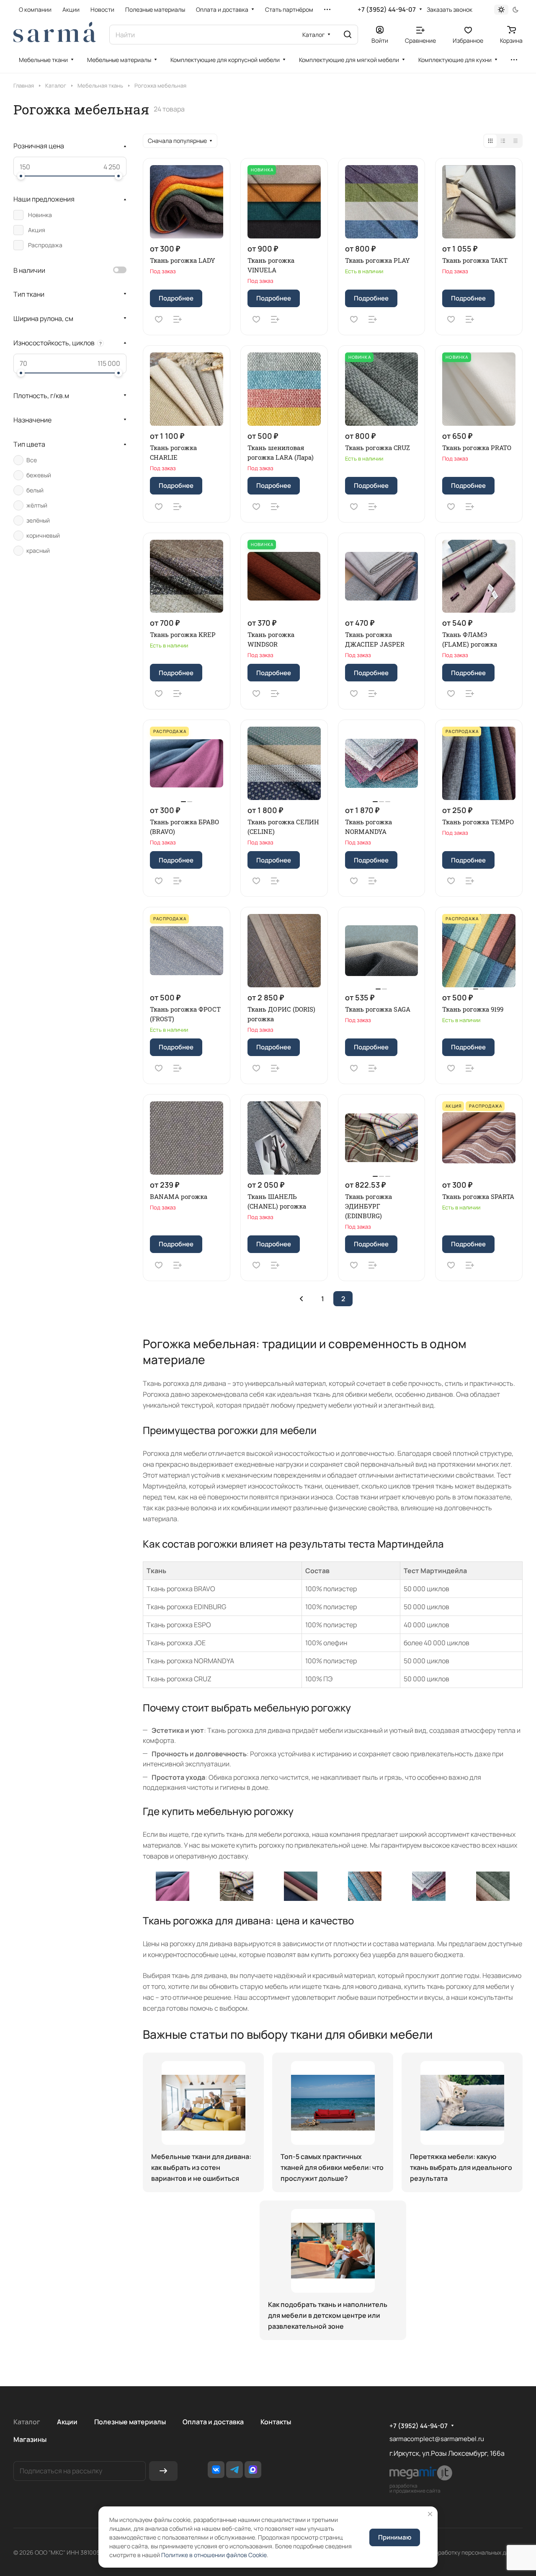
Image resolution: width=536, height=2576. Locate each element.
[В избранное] (159, 319)
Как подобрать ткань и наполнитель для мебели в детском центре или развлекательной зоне (328, 2315)
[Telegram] (234, 2470)
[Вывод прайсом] (515, 141)
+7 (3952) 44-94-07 (387, 10)
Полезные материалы (130, 2422)
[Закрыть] (430, 2514)
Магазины (30, 2439)
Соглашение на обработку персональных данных (455, 2552)
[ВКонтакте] (216, 2470)
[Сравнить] (178, 319)
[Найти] (348, 35)
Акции (67, 2422)
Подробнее (176, 298)
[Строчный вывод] (503, 141)
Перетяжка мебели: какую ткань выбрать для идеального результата (461, 2167)
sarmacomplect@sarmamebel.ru (437, 2439)
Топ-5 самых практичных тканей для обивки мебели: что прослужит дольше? (332, 2167)
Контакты (276, 2422)
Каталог (27, 2422)
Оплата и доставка (213, 2422)
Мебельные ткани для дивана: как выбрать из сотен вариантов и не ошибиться (201, 2167)
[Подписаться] (163, 2471)
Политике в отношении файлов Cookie (214, 2555)
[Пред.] (301, 1299)
